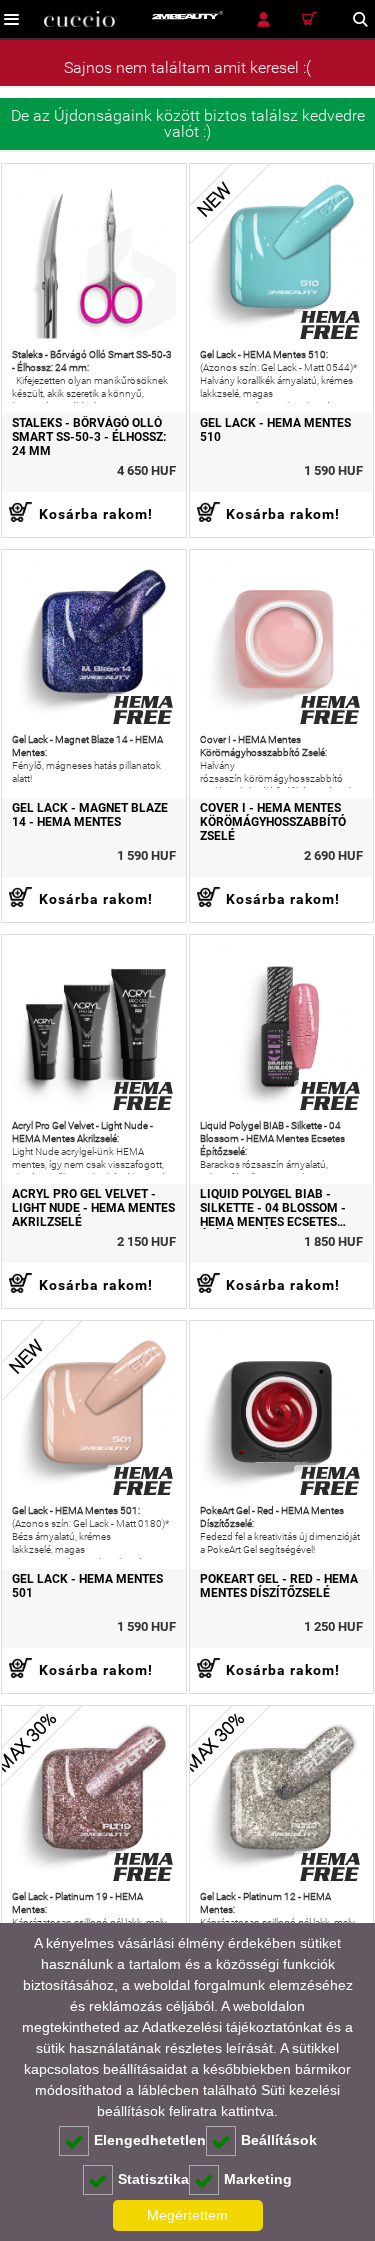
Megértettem (187, 2215)
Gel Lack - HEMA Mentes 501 (87, 1586)
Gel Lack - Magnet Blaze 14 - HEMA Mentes (90, 815)
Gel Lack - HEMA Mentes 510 (275, 430)
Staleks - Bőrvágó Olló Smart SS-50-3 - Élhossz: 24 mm (89, 437)
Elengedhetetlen (150, 2140)
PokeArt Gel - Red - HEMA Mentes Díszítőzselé (279, 1586)
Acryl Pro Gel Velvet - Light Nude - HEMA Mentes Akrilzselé (93, 1208)
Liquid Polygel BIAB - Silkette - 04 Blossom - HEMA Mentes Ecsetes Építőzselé (273, 1208)
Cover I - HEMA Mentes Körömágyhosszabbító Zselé (273, 822)
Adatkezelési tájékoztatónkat (232, 2027)
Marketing (258, 2179)
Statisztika (153, 2179)
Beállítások (279, 2140)
